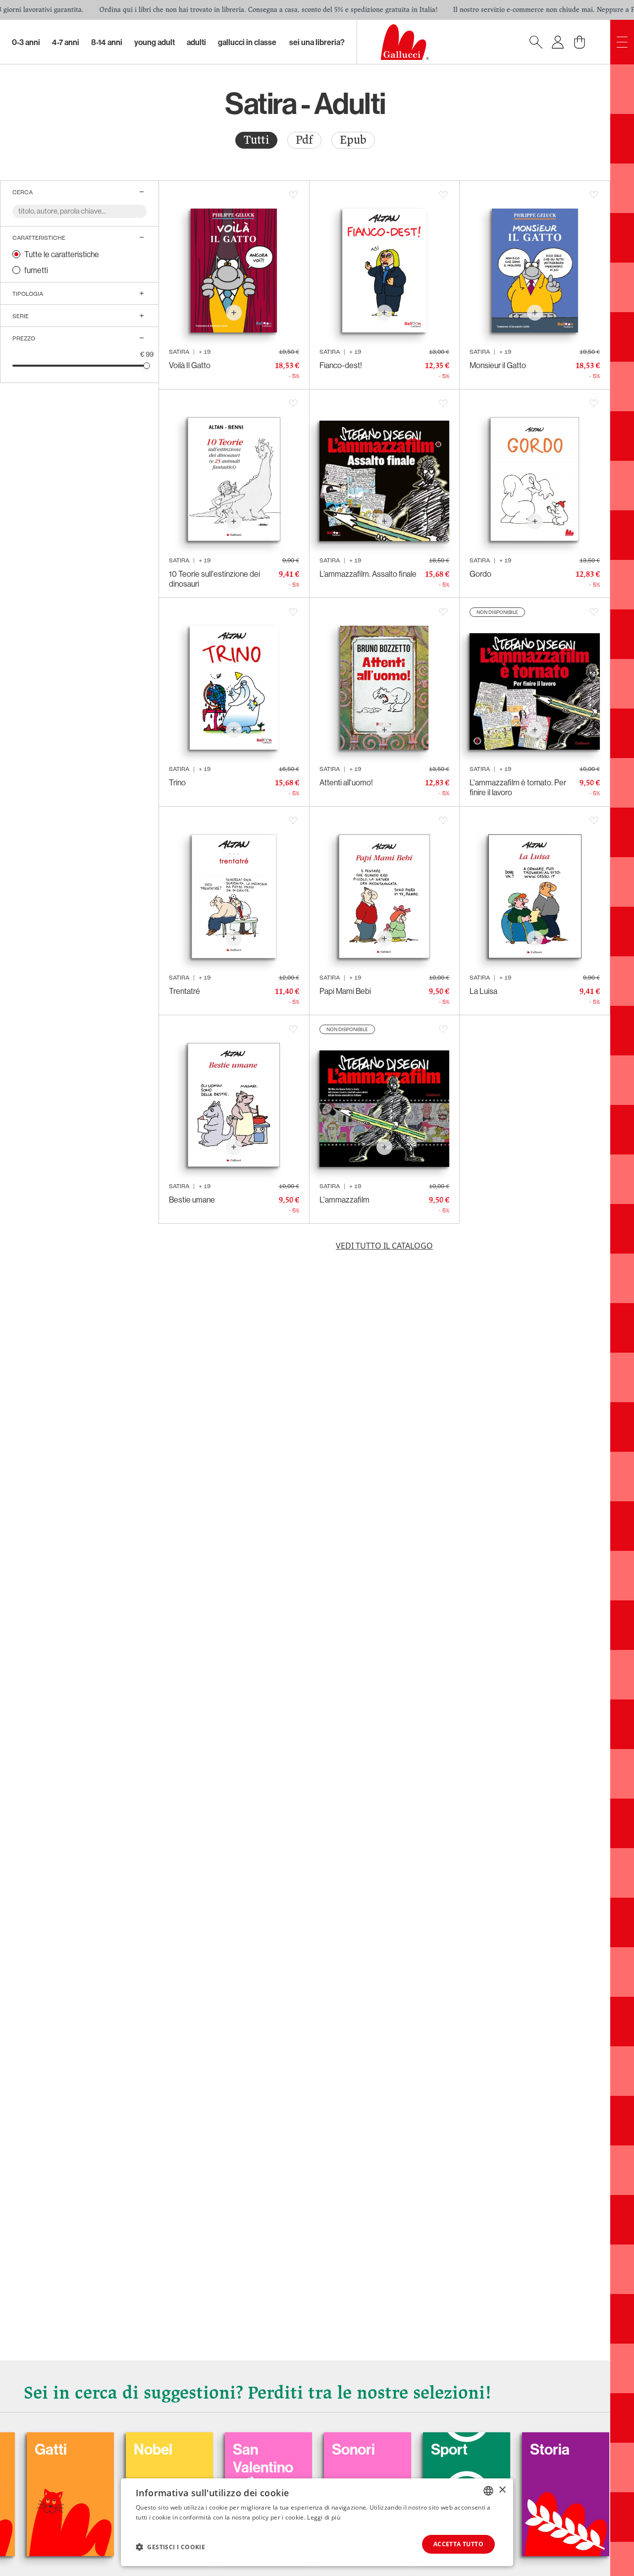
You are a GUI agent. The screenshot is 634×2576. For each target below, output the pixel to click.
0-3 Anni (26, 42)
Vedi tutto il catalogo (384, 1246)
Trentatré (185, 991)
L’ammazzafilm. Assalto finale (368, 574)
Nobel (70, 2449)
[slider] (147, 365)
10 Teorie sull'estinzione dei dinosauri (214, 579)
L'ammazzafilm (344, 1200)
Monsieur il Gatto (498, 365)
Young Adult (155, 42)
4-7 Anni (66, 42)
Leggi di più (324, 2517)
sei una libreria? (317, 42)
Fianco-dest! (341, 365)
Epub (353, 140)
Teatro (567, 2449)
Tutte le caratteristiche (62, 254)
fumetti (36, 270)
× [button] (502, 2490)
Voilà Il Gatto (190, 365)
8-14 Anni (107, 42)
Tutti (256, 140)
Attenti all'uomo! (346, 782)
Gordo (480, 574)
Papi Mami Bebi (345, 991)
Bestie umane (192, 1200)
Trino (177, 782)
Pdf (304, 140)
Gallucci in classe (247, 42)
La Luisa (483, 991)
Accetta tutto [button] (458, 2544)
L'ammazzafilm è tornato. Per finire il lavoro (518, 787)
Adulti (196, 42)
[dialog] (317, 2522)
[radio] (256, 140)
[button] (170, 2547)
